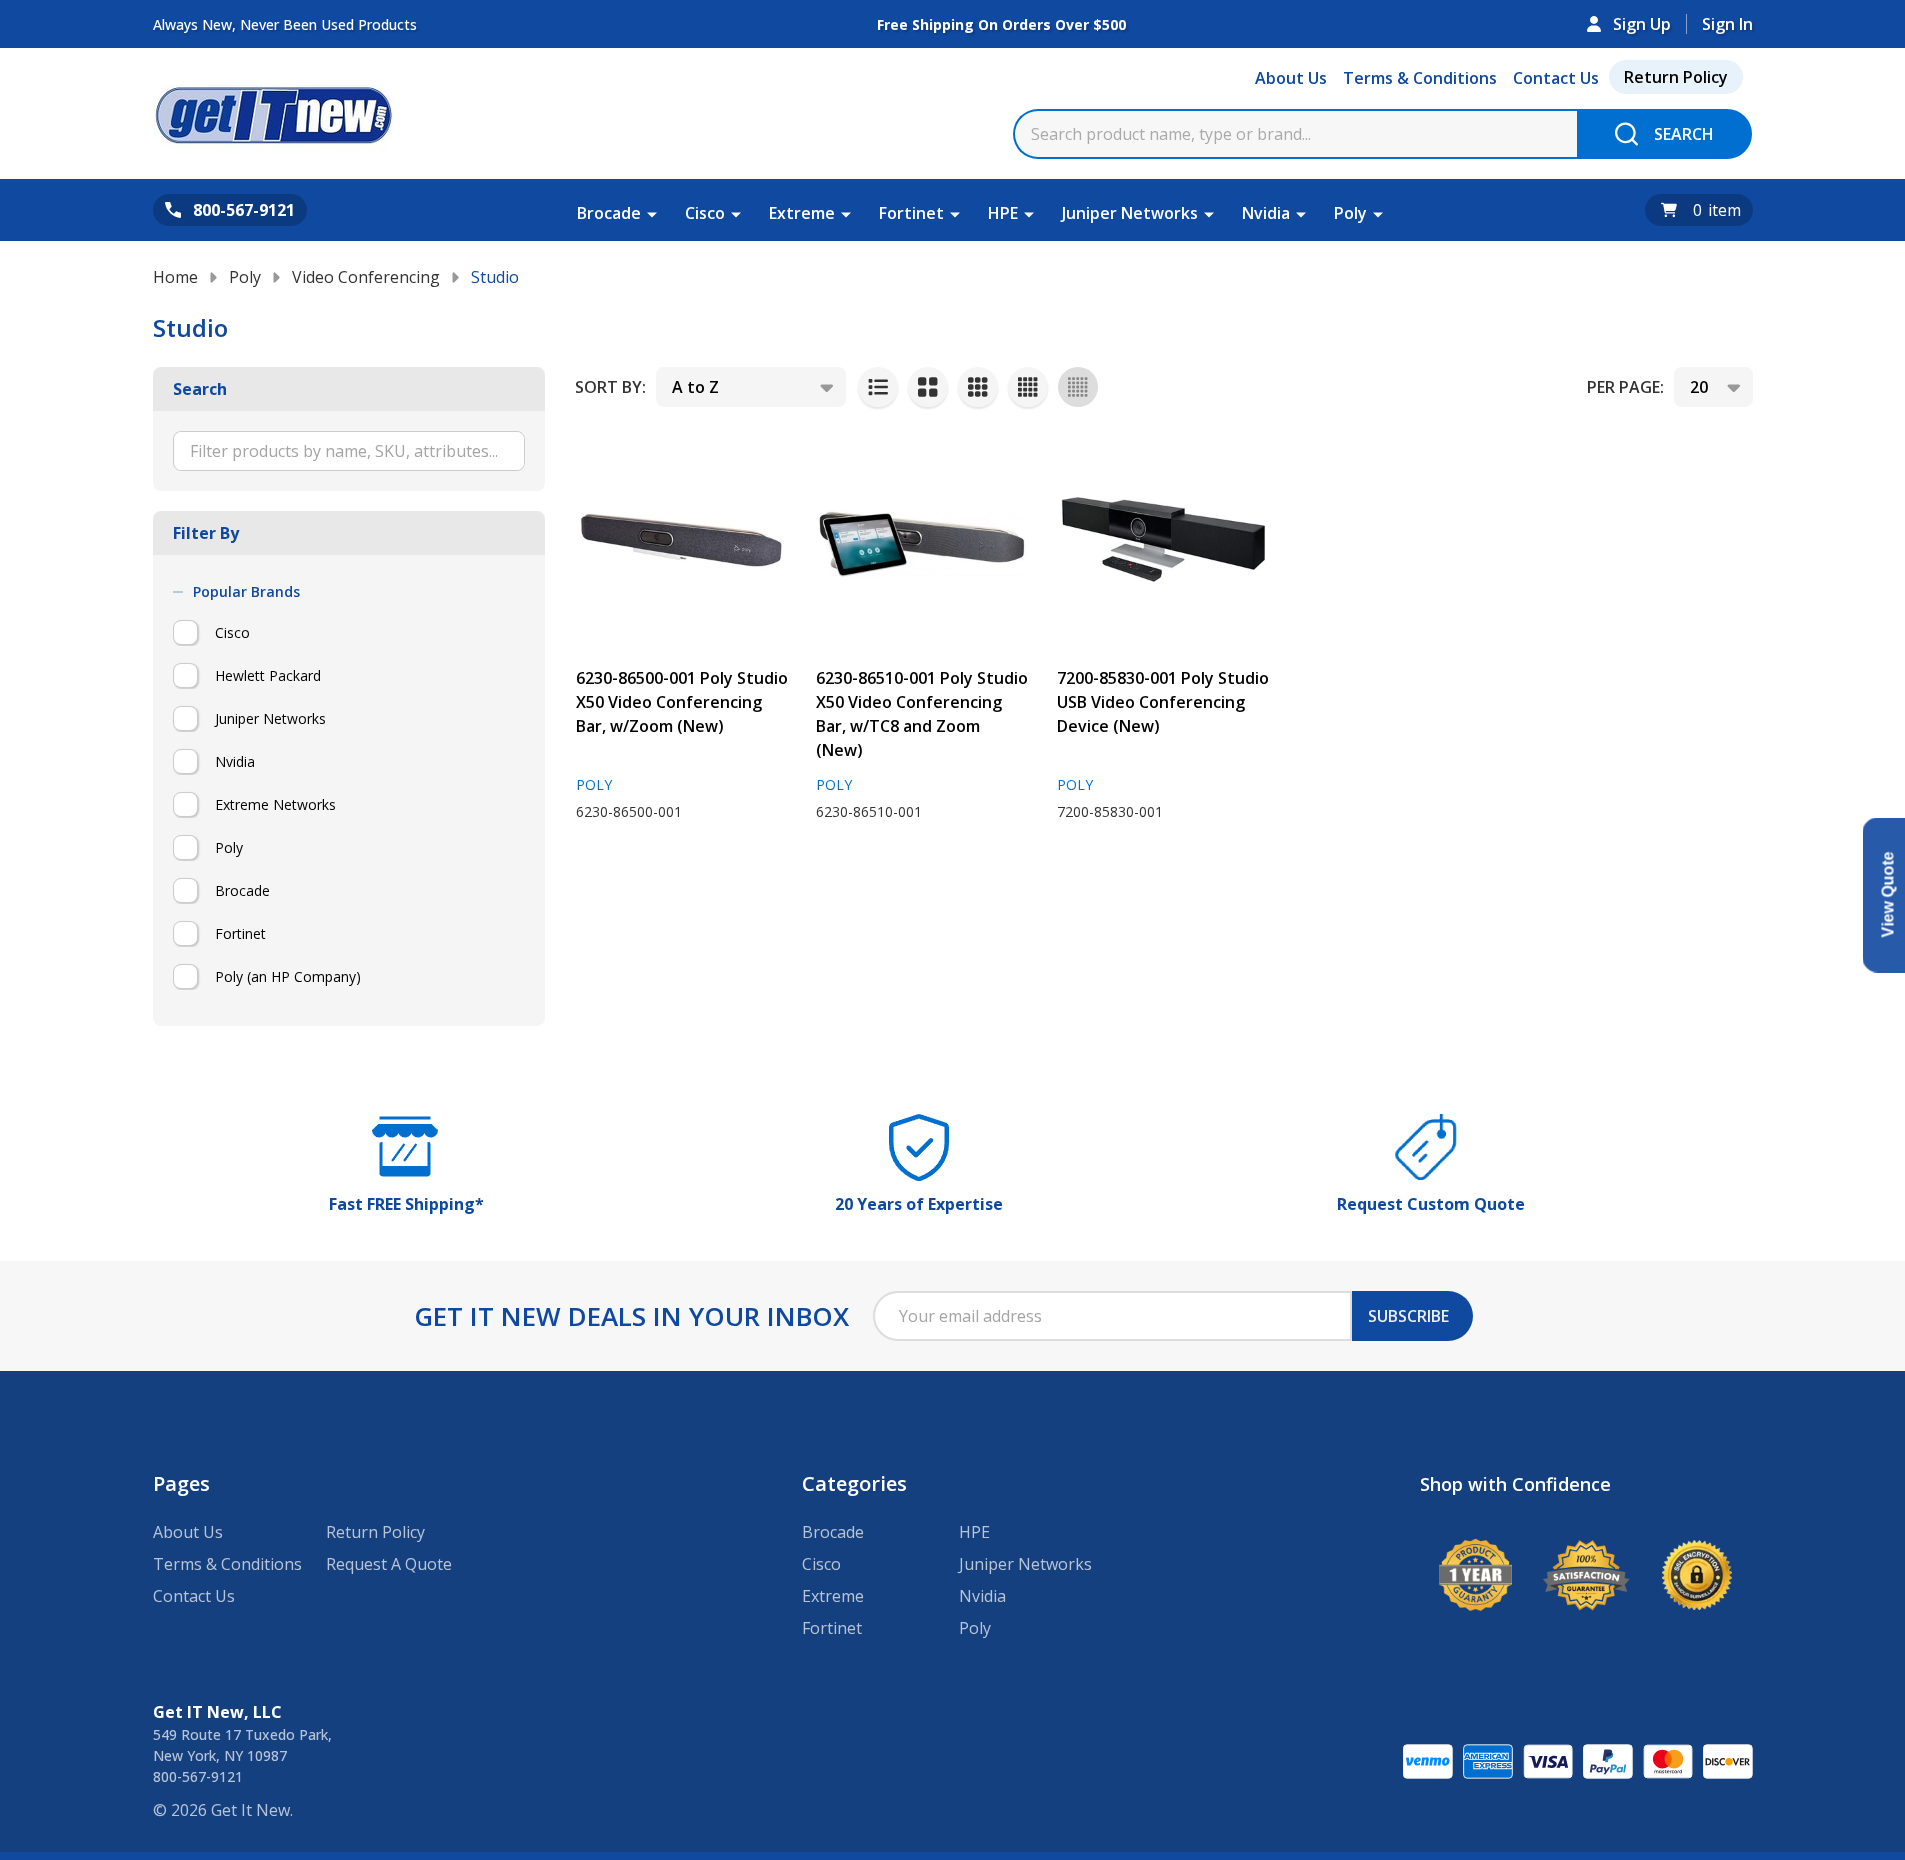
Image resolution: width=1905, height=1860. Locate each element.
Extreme (802, 213)
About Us (1291, 78)
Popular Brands (246, 592)
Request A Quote (389, 1564)
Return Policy (1676, 77)
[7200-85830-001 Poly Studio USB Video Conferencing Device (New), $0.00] (1164, 539)
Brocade (609, 213)
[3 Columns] (978, 387)
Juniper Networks (1130, 213)
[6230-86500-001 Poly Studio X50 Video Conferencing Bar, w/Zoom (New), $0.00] (683, 539)
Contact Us (1556, 78)
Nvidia (1266, 213)
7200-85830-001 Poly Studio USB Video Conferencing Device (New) (1163, 702)
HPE (1003, 213)
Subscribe (1408, 1316)
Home (175, 277)
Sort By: (610, 387)
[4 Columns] (1028, 387)
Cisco (705, 213)
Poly (1350, 213)
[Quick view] (596, 884)
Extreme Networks (275, 804)
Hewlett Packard (268, 675)
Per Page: (1625, 387)
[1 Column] (878, 387)
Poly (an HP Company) (288, 976)
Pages (181, 1483)
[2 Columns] (928, 387)
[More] (652, 213)
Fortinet (911, 213)
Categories (854, 1483)
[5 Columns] (1078, 387)
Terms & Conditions (1420, 78)
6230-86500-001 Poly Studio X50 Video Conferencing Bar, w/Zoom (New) (682, 702)
